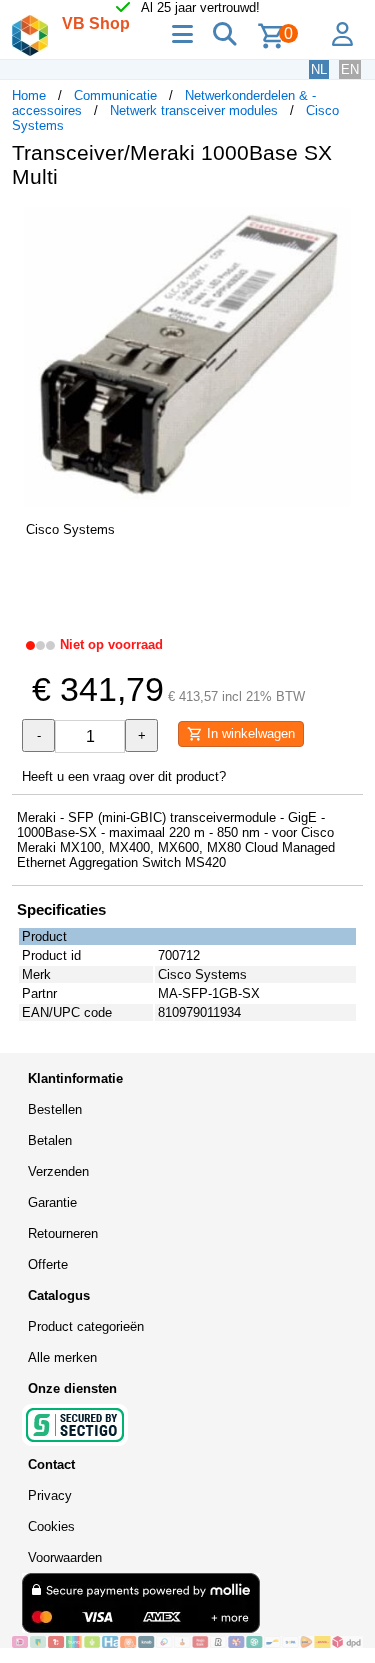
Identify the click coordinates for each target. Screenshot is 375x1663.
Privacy (50, 1495)
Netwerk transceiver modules (194, 110)
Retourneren (63, 1233)
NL (319, 69)
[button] (345, 225)
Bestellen (55, 1109)
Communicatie (115, 95)
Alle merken (62, 1357)
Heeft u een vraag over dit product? (124, 776)
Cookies (51, 1526)
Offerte (48, 1264)
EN (350, 69)
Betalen (50, 1140)
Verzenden (58, 1171)
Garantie (52, 1202)
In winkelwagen (249, 733)
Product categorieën (86, 1326)
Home (29, 95)
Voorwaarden (65, 1557)
